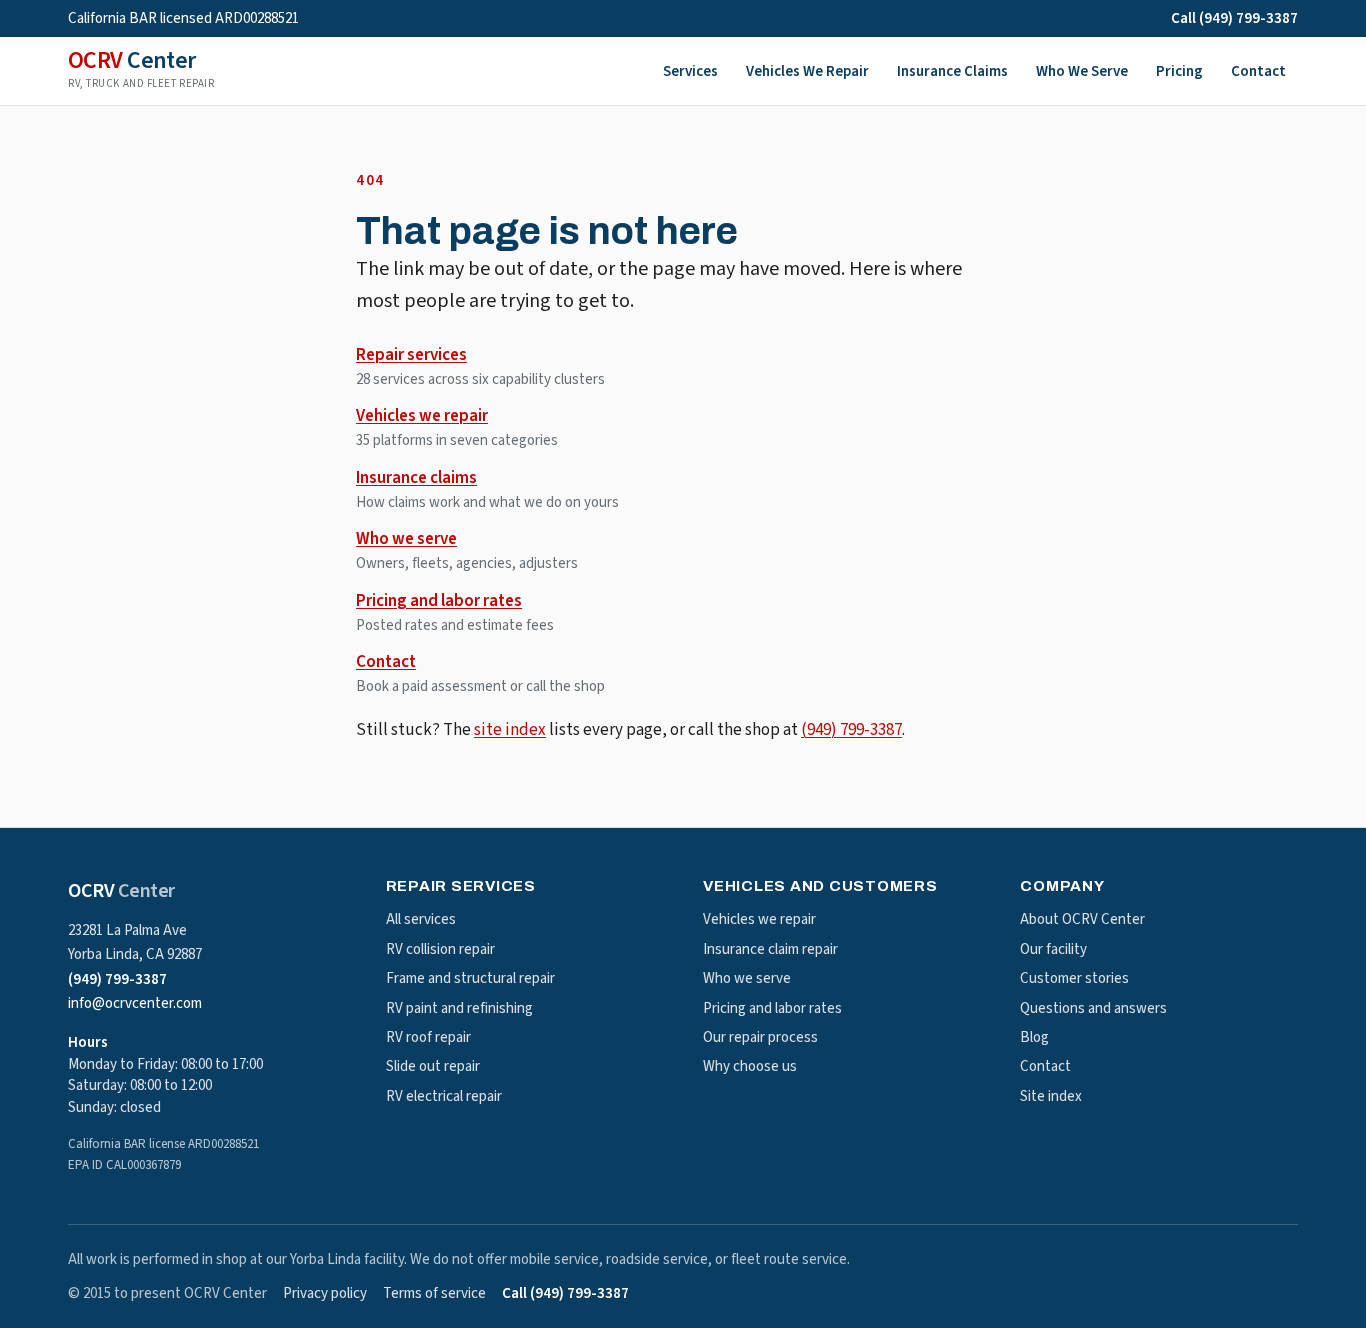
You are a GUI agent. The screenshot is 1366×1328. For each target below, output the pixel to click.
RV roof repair (428, 1037)
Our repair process (760, 1037)
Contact (1258, 71)
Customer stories (1074, 978)
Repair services (411, 355)
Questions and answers (1093, 1008)
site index (510, 730)
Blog (1034, 1037)
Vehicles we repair (422, 416)
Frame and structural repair (470, 978)
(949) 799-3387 (851, 730)
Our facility (1053, 949)
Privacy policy (325, 1293)
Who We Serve (1082, 71)
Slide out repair (433, 1066)
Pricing (1179, 71)
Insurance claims (416, 478)
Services (690, 71)
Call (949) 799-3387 (1234, 18)
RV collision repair (440, 949)
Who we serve (406, 539)
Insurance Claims (952, 71)
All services (421, 919)
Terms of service (434, 1293)
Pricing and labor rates (439, 601)
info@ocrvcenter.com (135, 1003)
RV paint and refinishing (459, 1008)
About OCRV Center (1082, 919)
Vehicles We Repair (807, 71)
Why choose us (750, 1066)
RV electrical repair (444, 1096)
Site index (1051, 1096)
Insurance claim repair (770, 949)
